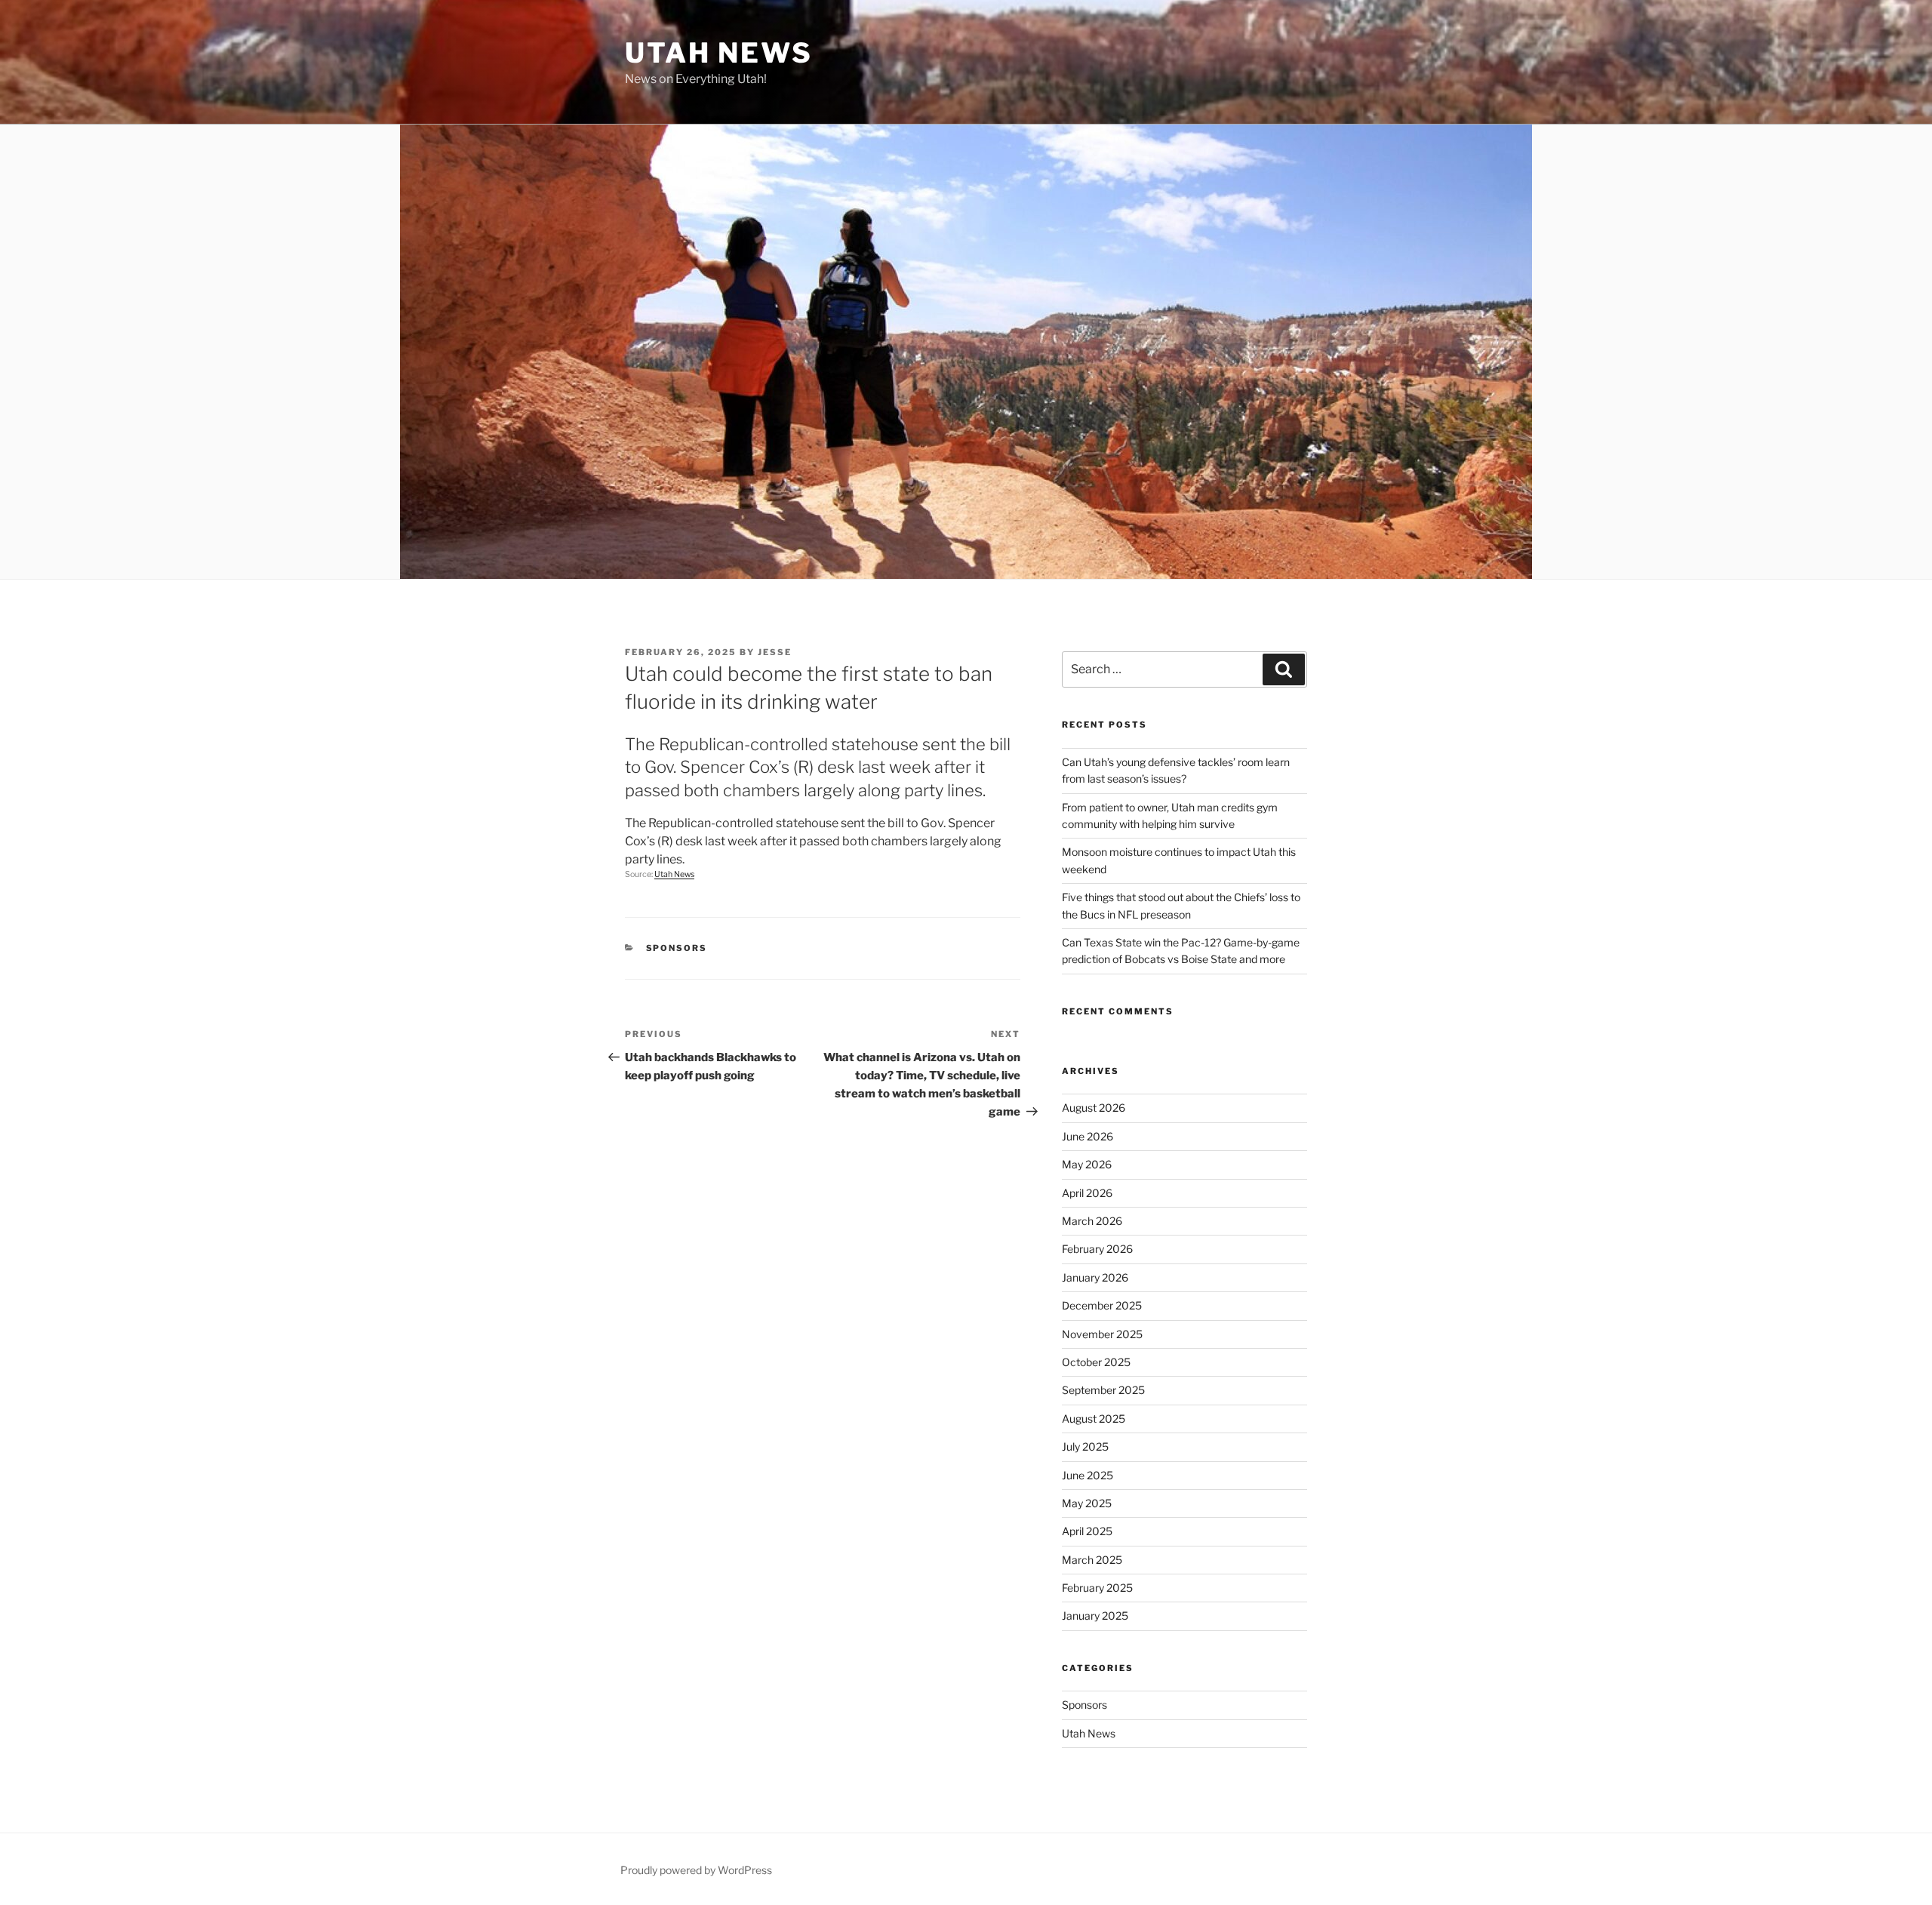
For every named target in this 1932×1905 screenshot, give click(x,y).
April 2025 (1087, 1531)
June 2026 (1088, 1136)
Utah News (719, 53)
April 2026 (1087, 1193)
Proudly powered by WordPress (696, 1870)
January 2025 (1095, 1616)
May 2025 (1087, 1503)
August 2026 (1094, 1108)
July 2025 (1085, 1446)
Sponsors (677, 948)
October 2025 (1096, 1362)
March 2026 (1092, 1221)
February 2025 (1097, 1588)
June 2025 (1088, 1475)
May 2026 (1087, 1164)
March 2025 (1092, 1560)
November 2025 (1102, 1334)
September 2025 (1103, 1390)
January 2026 (1095, 1277)
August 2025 (1094, 1419)
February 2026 (1097, 1249)
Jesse (775, 652)
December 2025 (1102, 1305)
